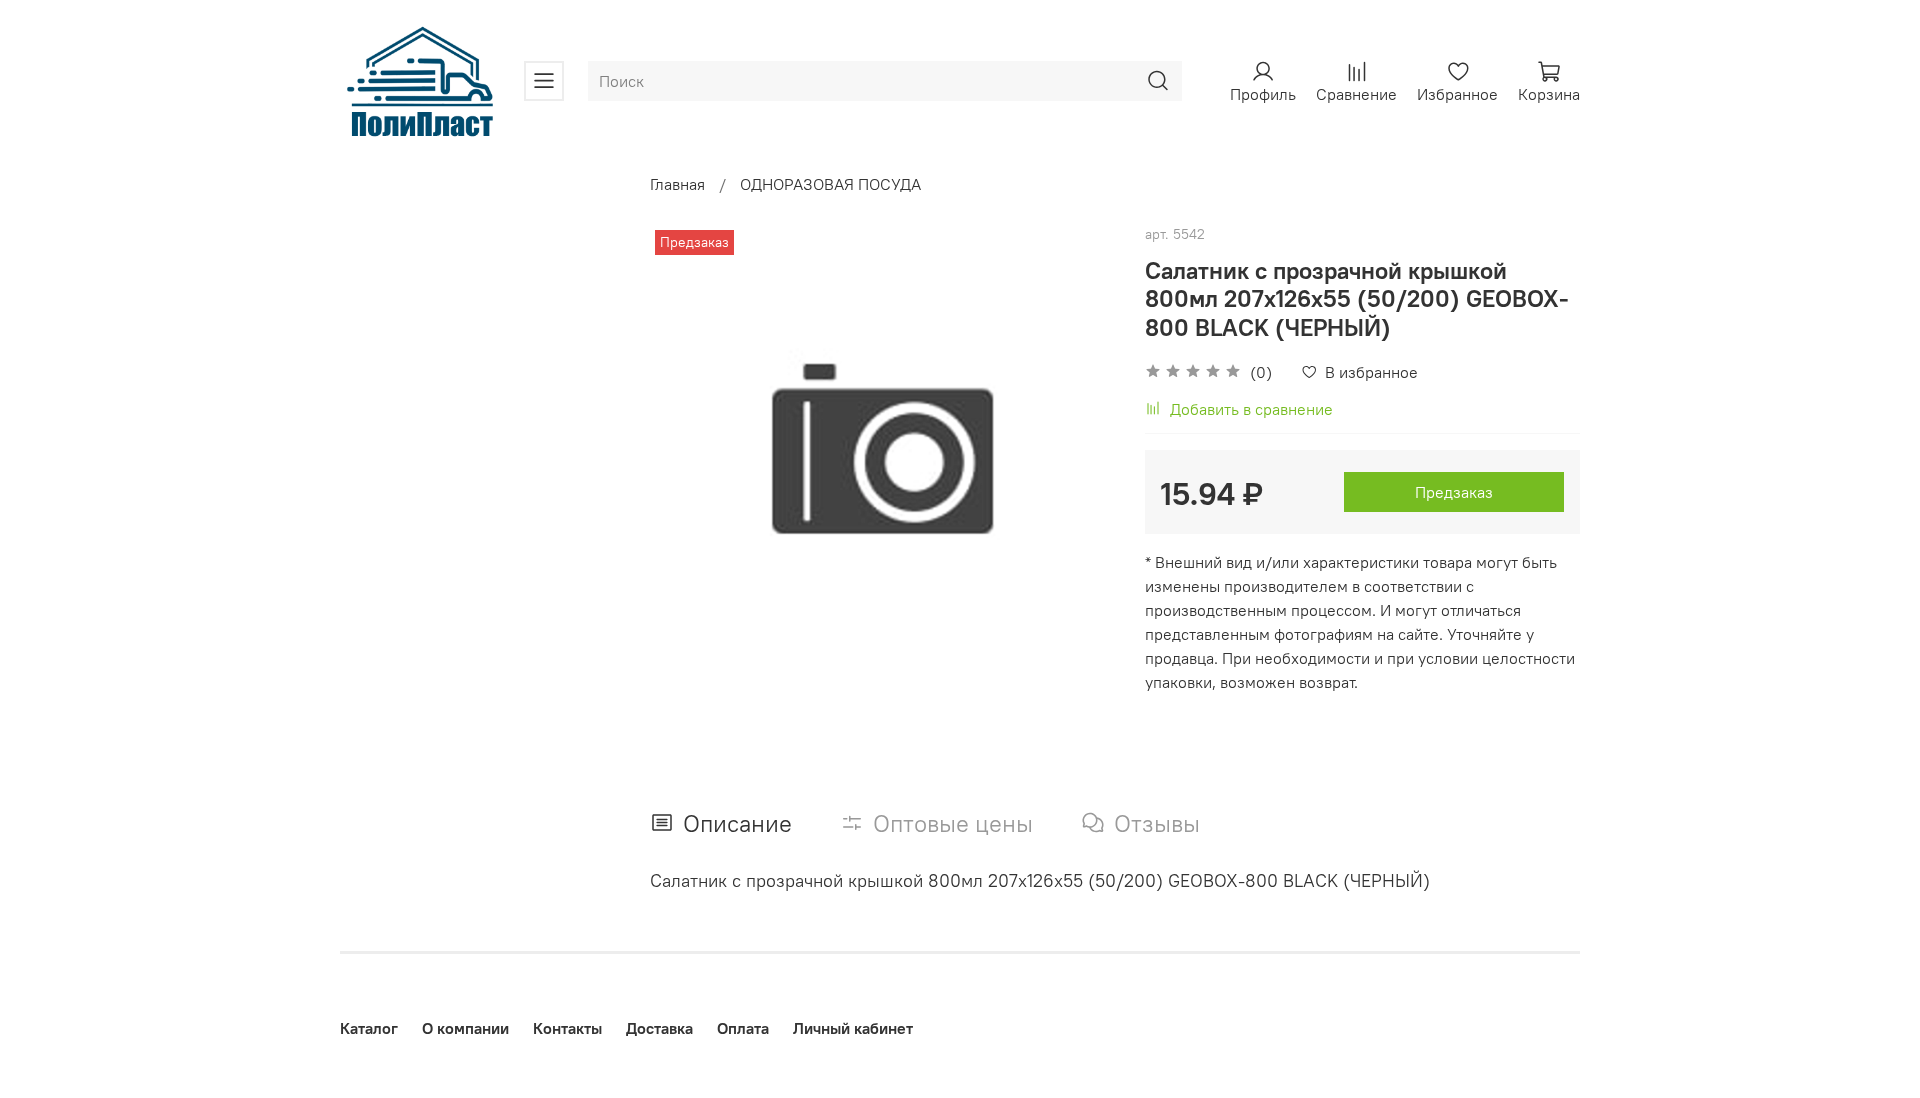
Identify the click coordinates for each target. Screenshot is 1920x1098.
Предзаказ (1454, 492)
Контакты (567, 1028)
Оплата (743, 1028)
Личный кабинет (853, 1028)
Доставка (659, 1028)
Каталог (369, 1028)
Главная (677, 184)
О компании (465, 1028)
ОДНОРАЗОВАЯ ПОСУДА (830, 184)
